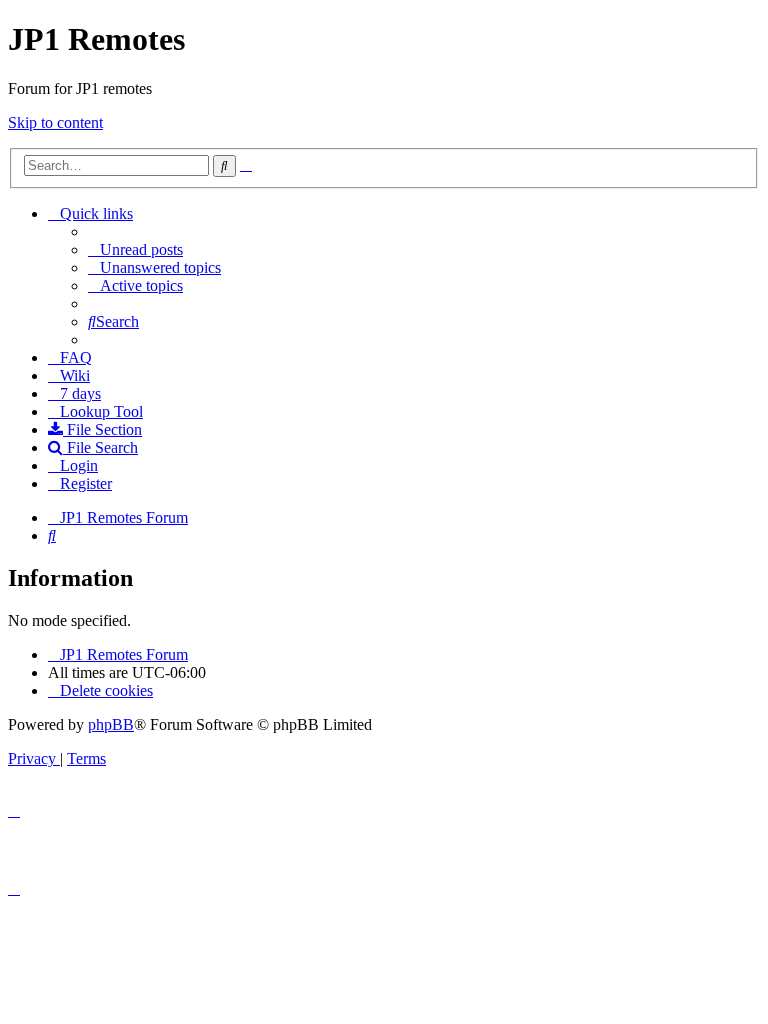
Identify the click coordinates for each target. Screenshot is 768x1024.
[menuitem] (135, 249)
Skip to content (55, 122)
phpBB (111, 724)
